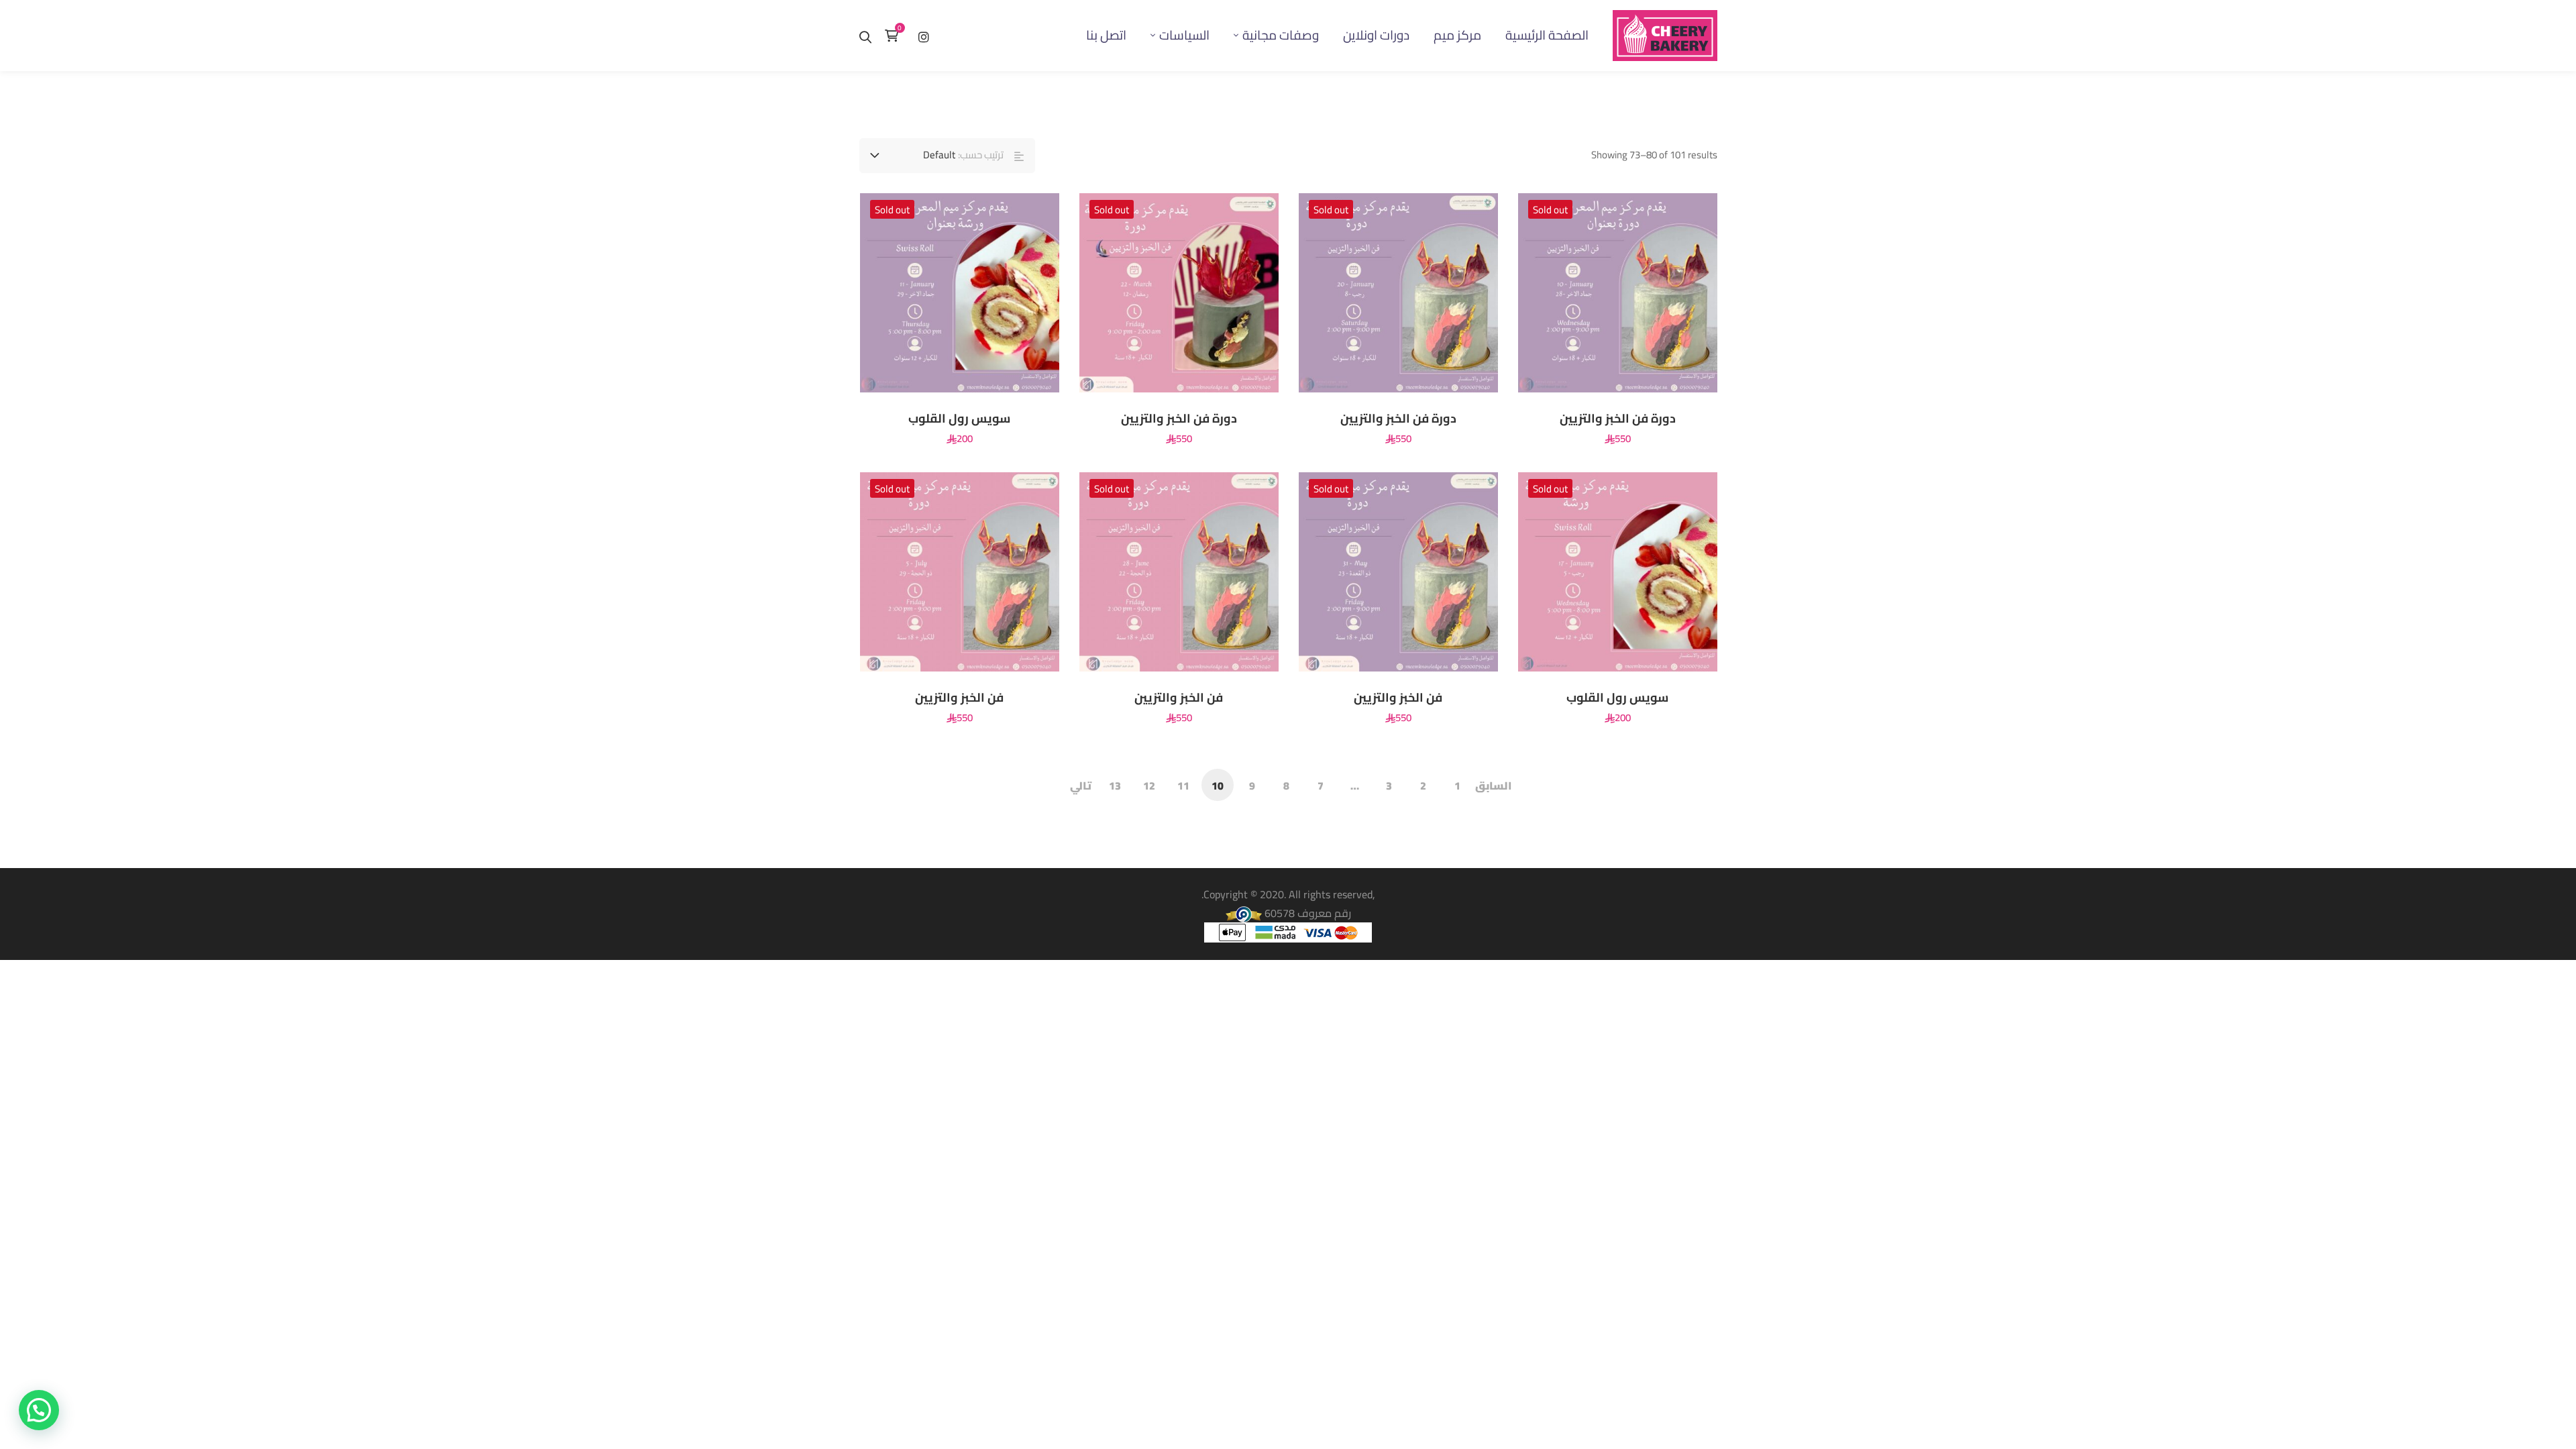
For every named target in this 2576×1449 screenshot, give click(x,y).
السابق (1493, 786)
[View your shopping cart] (895, 36)
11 (1183, 786)
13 (1115, 786)
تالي (1081, 786)
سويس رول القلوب (959, 419)
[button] (39, 1410)
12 (1149, 786)
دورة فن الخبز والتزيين (1618, 419)
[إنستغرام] (924, 35)
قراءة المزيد (1684, 292)
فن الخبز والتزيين (1398, 698)
